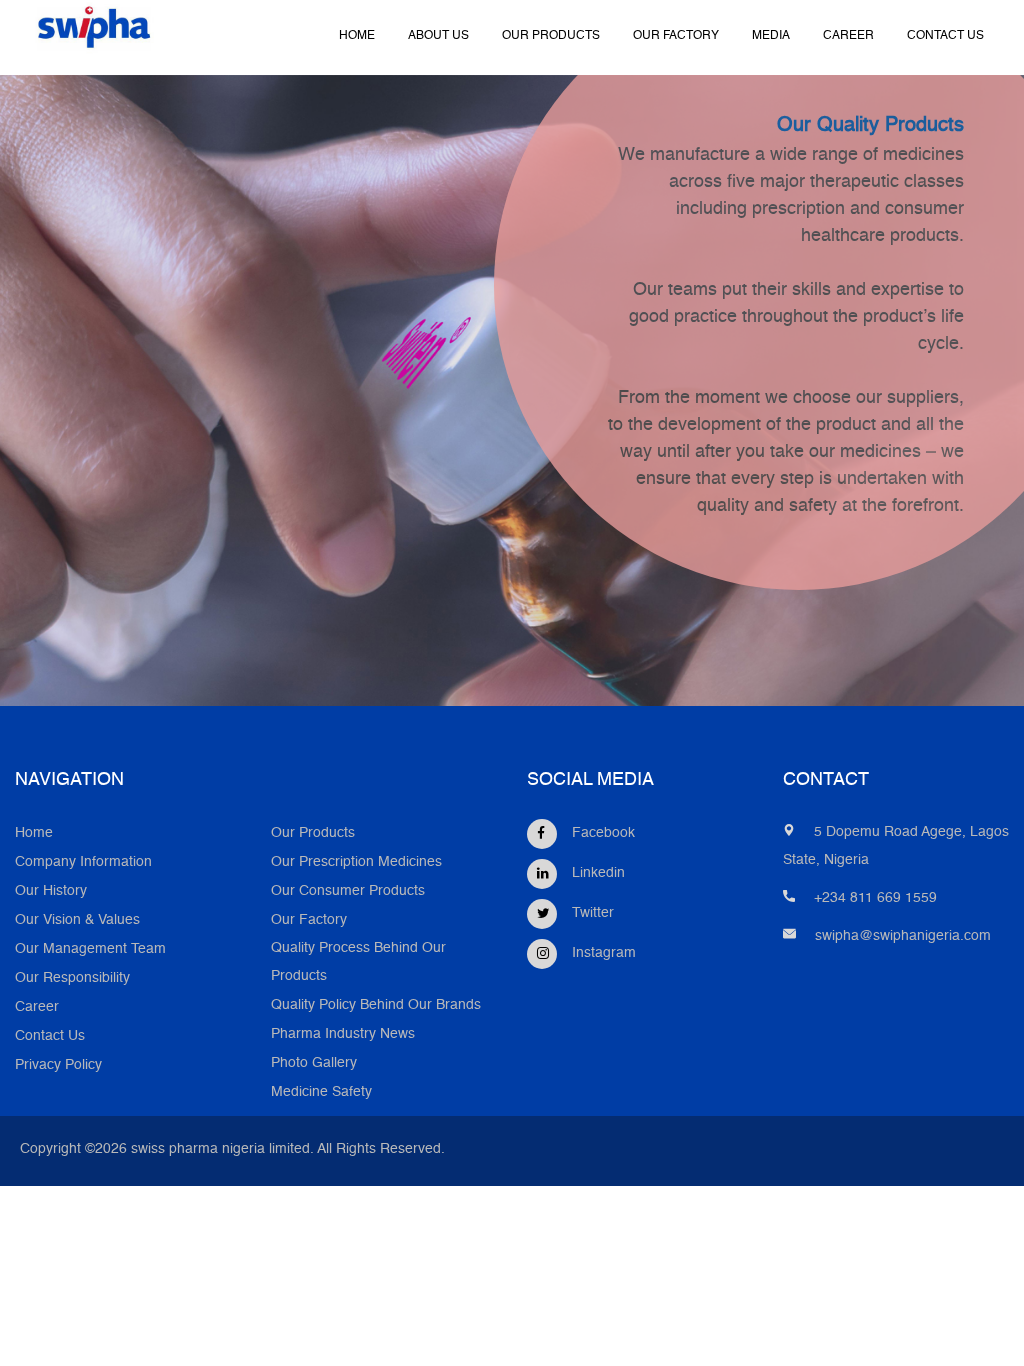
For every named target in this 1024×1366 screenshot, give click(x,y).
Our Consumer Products (348, 891)
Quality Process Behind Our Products (358, 962)
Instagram (604, 953)
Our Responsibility (72, 978)
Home (34, 833)
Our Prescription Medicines (356, 862)
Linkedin (598, 873)
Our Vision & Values (77, 920)
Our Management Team (90, 949)
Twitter (593, 913)
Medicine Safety (321, 1092)
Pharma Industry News (343, 1034)
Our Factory (309, 920)
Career (37, 1007)
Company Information (83, 862)
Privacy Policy (58, 1065)
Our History (51, 891)
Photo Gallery (314, 1063)
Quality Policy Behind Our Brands (376, 1005)
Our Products (313, 833)
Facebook (603, 833)
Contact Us (50, 1036)
